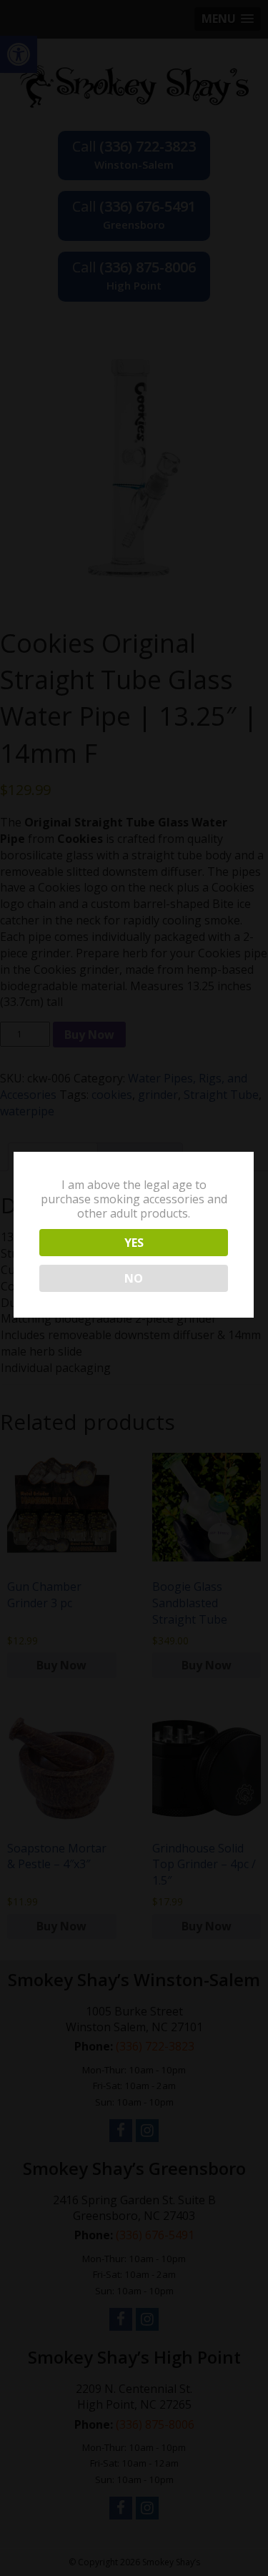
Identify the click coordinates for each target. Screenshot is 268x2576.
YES (134, 1243)
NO (134, 1278)
